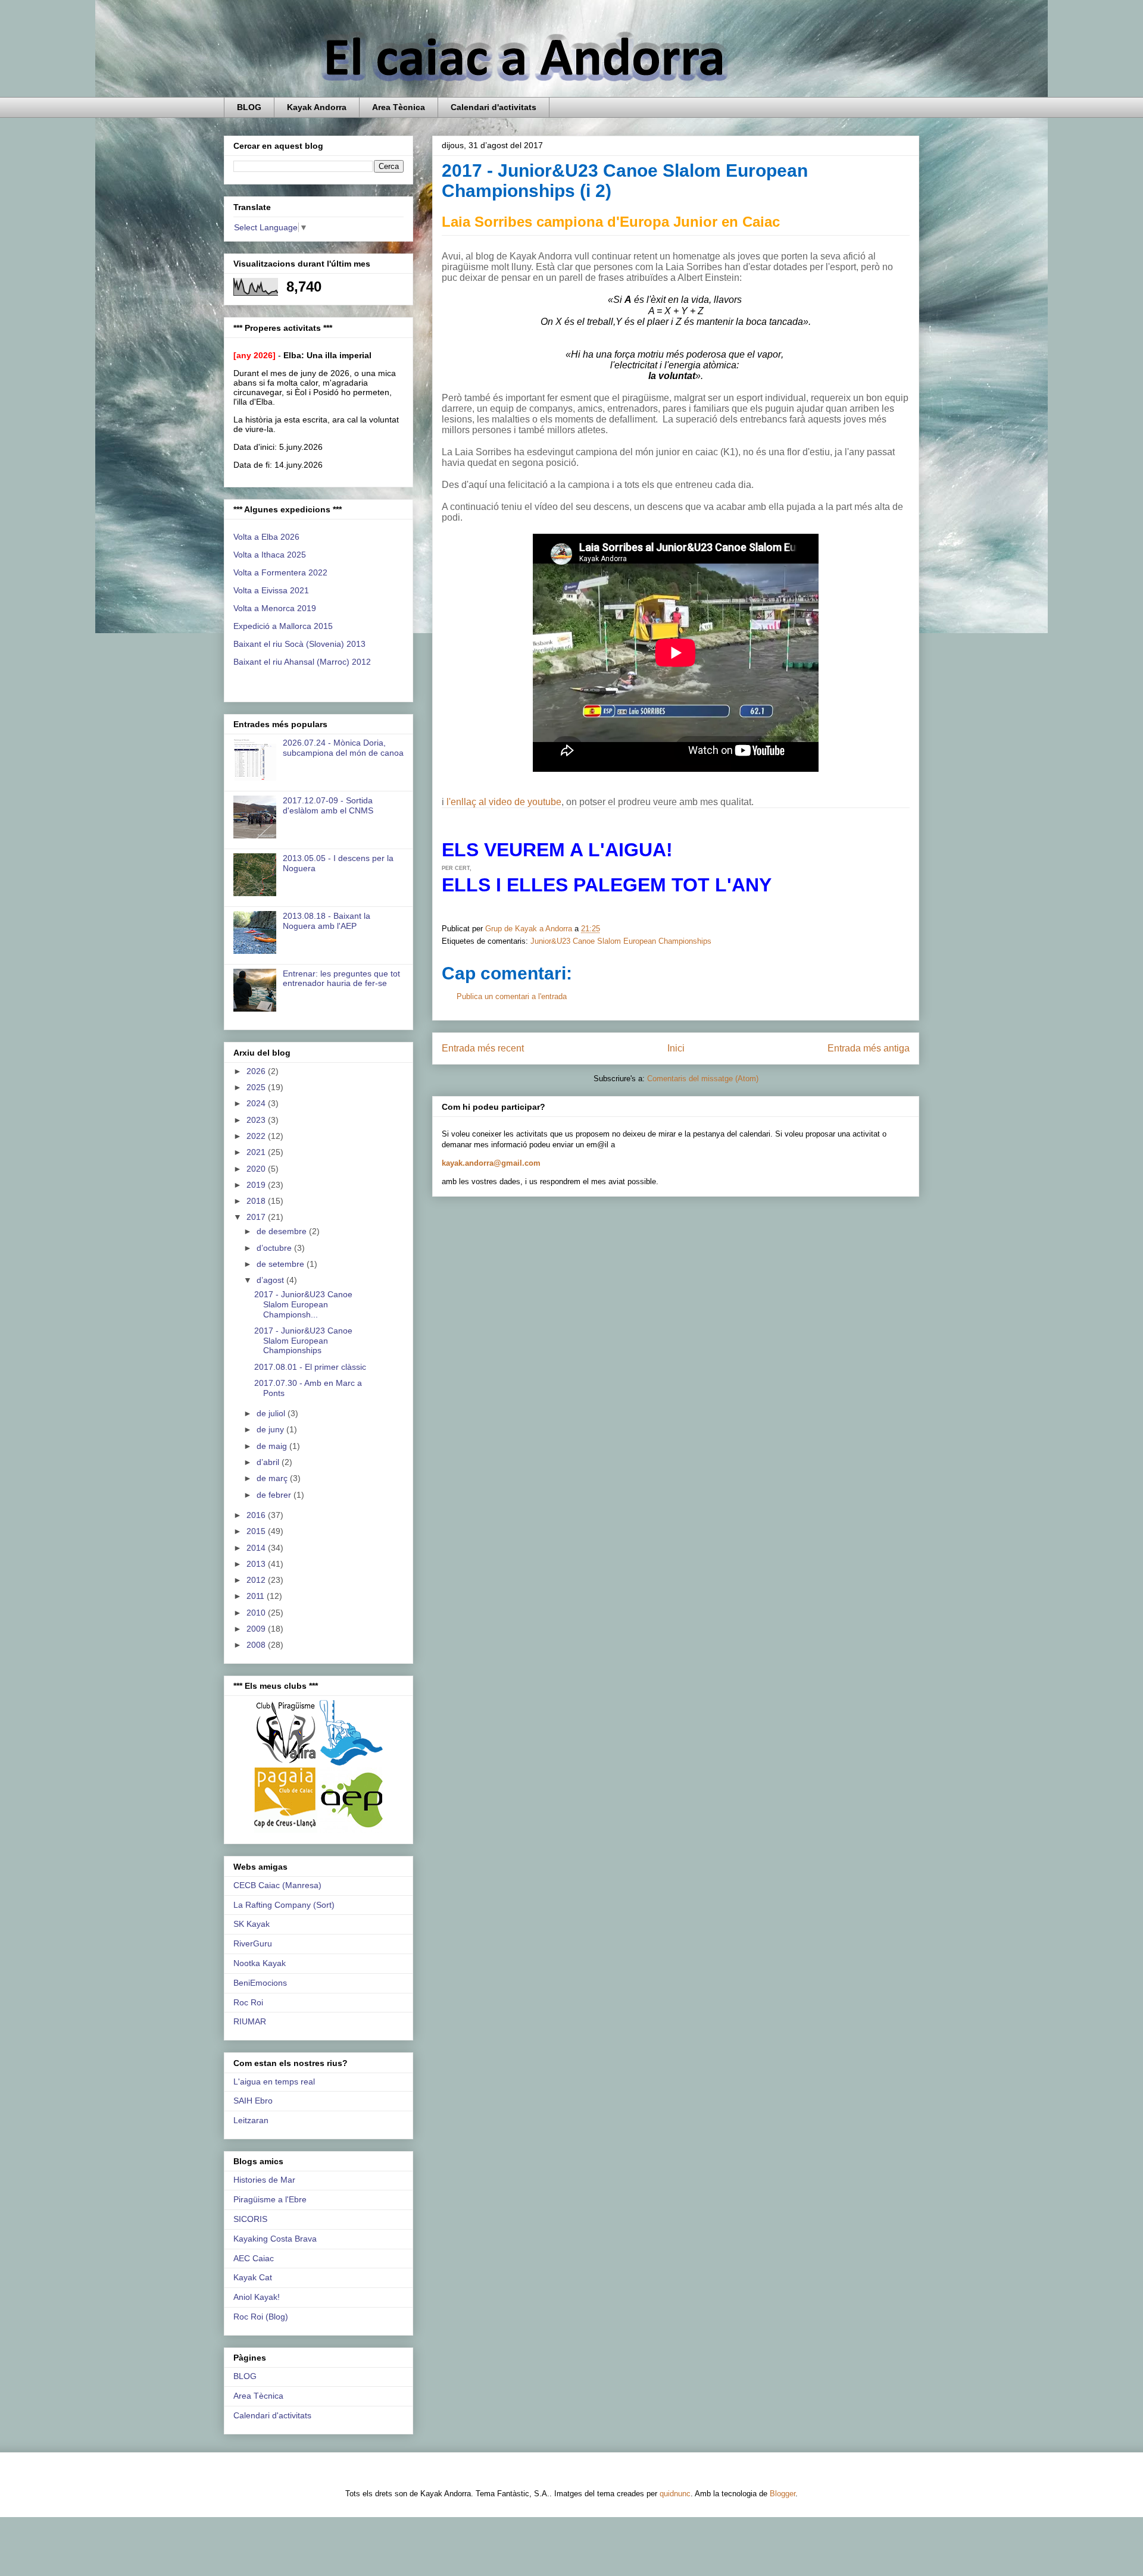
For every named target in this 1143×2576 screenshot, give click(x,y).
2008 (257, 1645)
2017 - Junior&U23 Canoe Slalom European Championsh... (303, 1304)
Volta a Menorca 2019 (275, 608)
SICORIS (250, 2219)
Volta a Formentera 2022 (280, 572)
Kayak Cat (253, 2277)
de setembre (282, 1264)
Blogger (783, 2494)
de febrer (275, 1495)
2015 (257, 1531)
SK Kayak (252, 1924)
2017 (257, 1217)
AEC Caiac (254, 2258)
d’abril (269, 1462)
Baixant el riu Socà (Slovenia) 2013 (299, 644)
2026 (257, 1071)
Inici (676, 1048)
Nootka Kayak (260, 1963)
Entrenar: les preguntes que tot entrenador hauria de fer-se (341, 979)
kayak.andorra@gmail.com (491, 1163)
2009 (257, 1629)
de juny (271, 1429)
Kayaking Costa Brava (275, 2239)
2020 (257, 1169)
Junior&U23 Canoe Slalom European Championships (621, 941)
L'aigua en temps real (274, 2082)
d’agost (271, 1280)
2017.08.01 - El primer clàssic (310, 1367)
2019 (257, 1185)
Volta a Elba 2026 (266, 537)
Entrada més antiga (869, 1048)
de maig (273, 1446)
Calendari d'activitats (494, 107)
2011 (257, 1596)
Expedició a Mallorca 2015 (283, 626)
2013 (257, 1564)
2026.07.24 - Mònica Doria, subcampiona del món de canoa (343, 748)
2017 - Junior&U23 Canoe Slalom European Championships (303, 1341)
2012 (257, 1580)
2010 (257, 1613)
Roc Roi (248, 2002)
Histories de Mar (264, 2180)
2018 (257, 1201)
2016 (257, 1515)
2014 (257, 1548)
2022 (257, 1136)
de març (273, 1478)
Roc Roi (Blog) (261, 2317)
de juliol (272, 1413)
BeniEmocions (260, 1983)
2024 (257, 1103)
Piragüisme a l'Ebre (270, 2199)
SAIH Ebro (253, 2101)
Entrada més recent (483, 1048)
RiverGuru (253, 1943)
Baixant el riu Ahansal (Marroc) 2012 (302, 662)
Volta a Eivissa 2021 (271, 590)
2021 (257, 1152)
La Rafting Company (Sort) (284, 1905)
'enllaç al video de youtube (505, 802)
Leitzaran (251, 2120)
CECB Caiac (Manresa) (277, 1885)
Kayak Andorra (317, 107)
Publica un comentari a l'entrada (512, 996)
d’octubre (275, 1248)
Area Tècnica (399, 107)
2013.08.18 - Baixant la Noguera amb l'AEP (327, 921)
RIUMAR (250, 2021)
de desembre (283, 1231)
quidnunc (675, 2494)
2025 (257, 1087)
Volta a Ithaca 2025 (270, 555)
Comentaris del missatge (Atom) (703, 1079)
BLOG (249, 107)
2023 (257, 1120)
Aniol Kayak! (257, 2297)
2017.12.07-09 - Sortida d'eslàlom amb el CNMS (328, 805)
